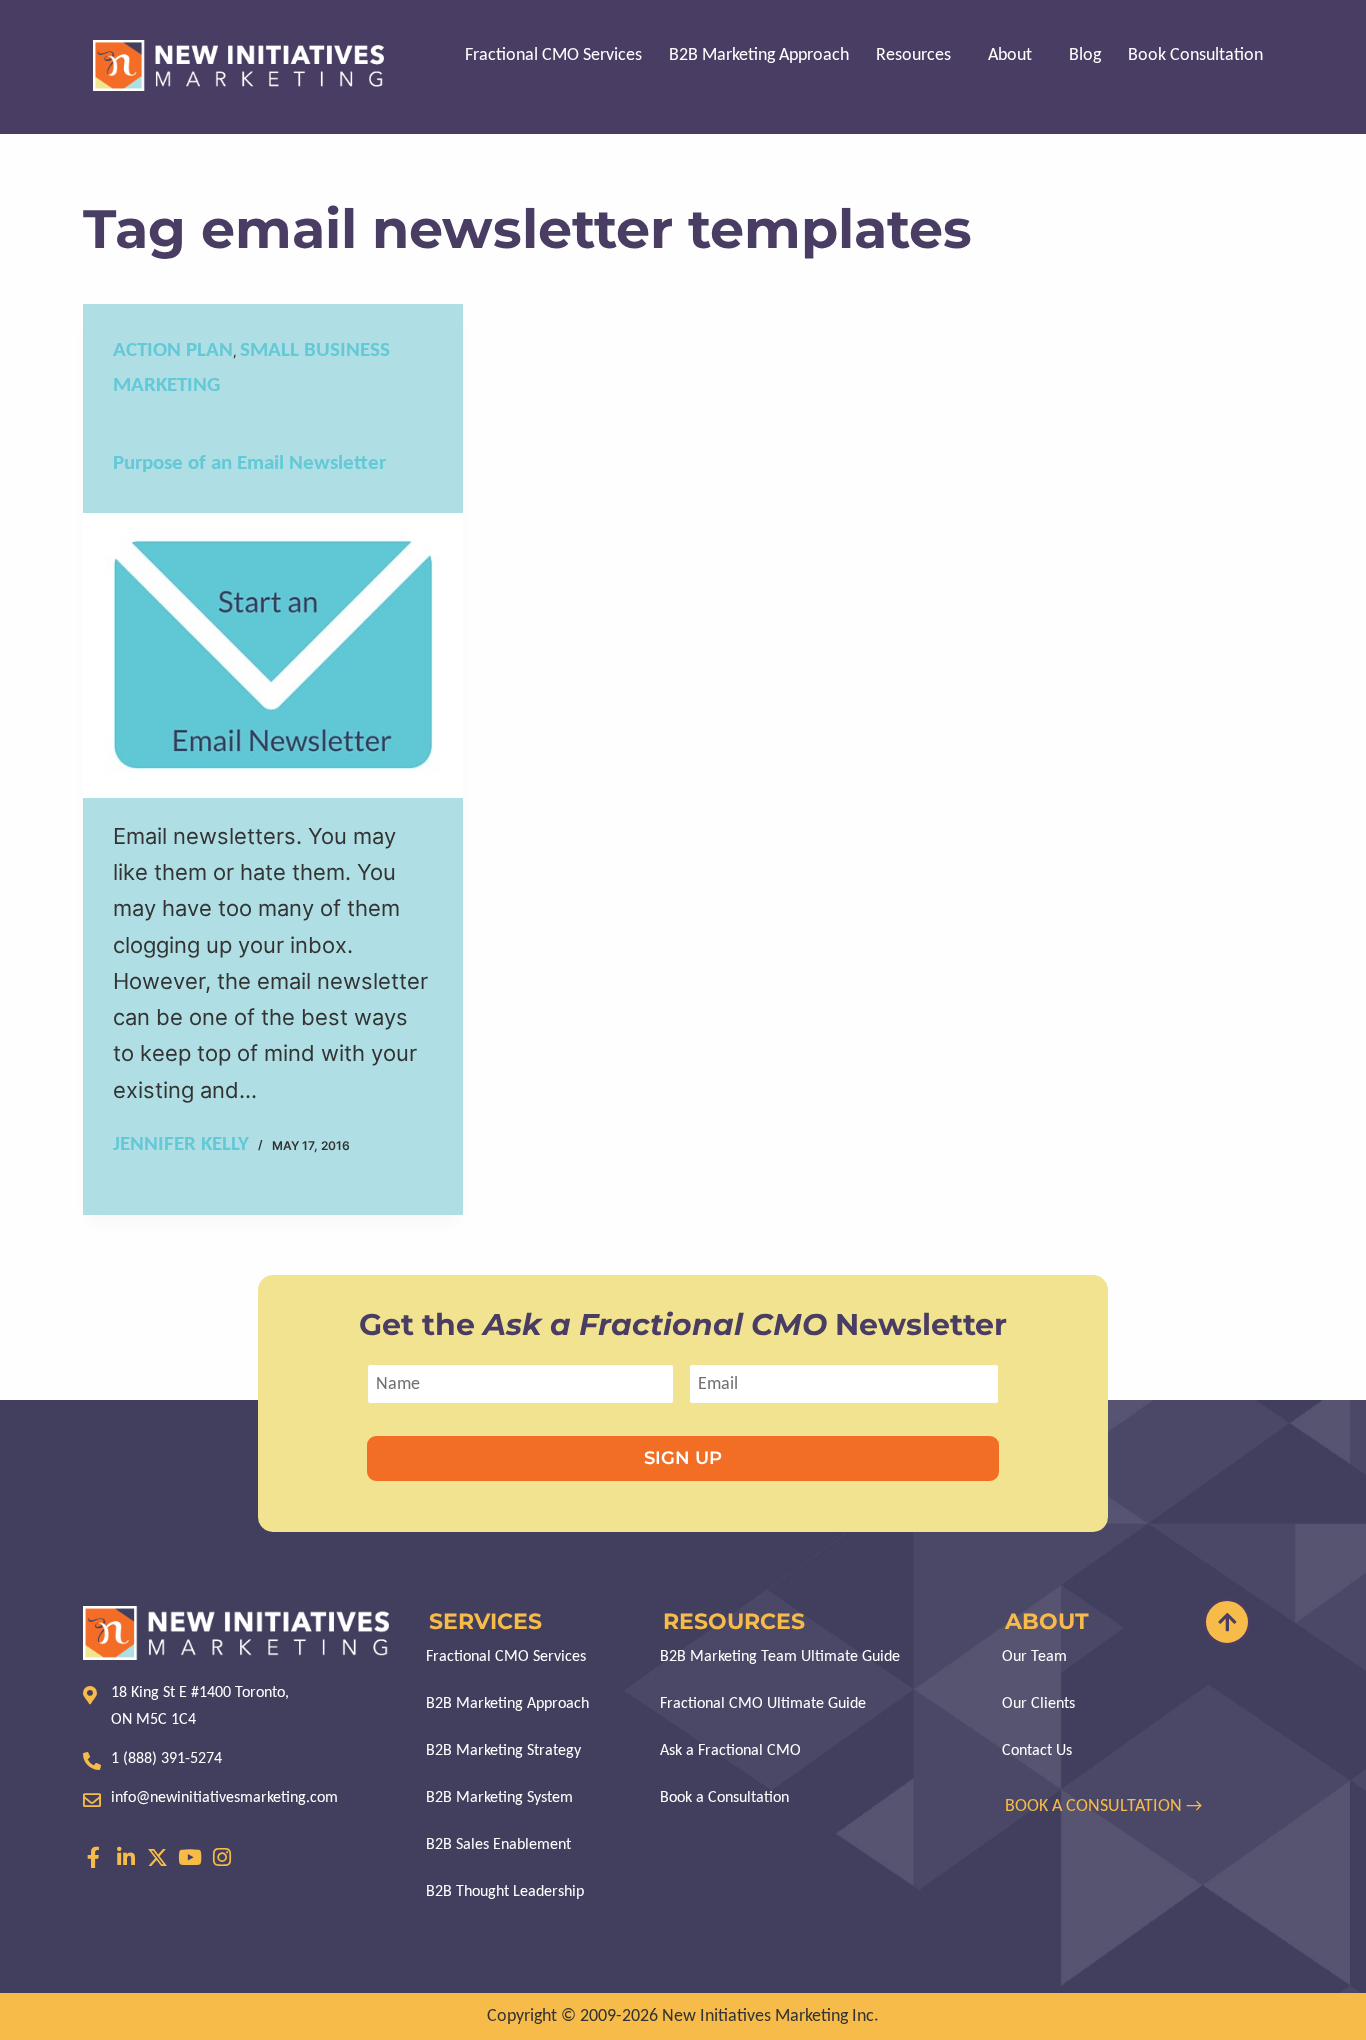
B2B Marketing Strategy (503, 1751)
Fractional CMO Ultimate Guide (763, 1704)
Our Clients (1038, 1704)
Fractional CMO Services (553, 55)
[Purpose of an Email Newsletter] (273, 655)
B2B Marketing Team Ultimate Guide (780, 1657)
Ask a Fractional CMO (730, 1751)
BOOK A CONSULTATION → (1105, 1806)
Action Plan (173, 350)
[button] (918, 56)
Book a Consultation (724, 1798)
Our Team (1034, 1657)
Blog (1085, 55)
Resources (913, 55)
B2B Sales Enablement (498, 1845)
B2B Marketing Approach (759, 55)
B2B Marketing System (499, 1798)
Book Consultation (1195, 55)
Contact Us (1037, 1751)
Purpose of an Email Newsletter (249, 463)
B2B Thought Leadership (505, 1892)
